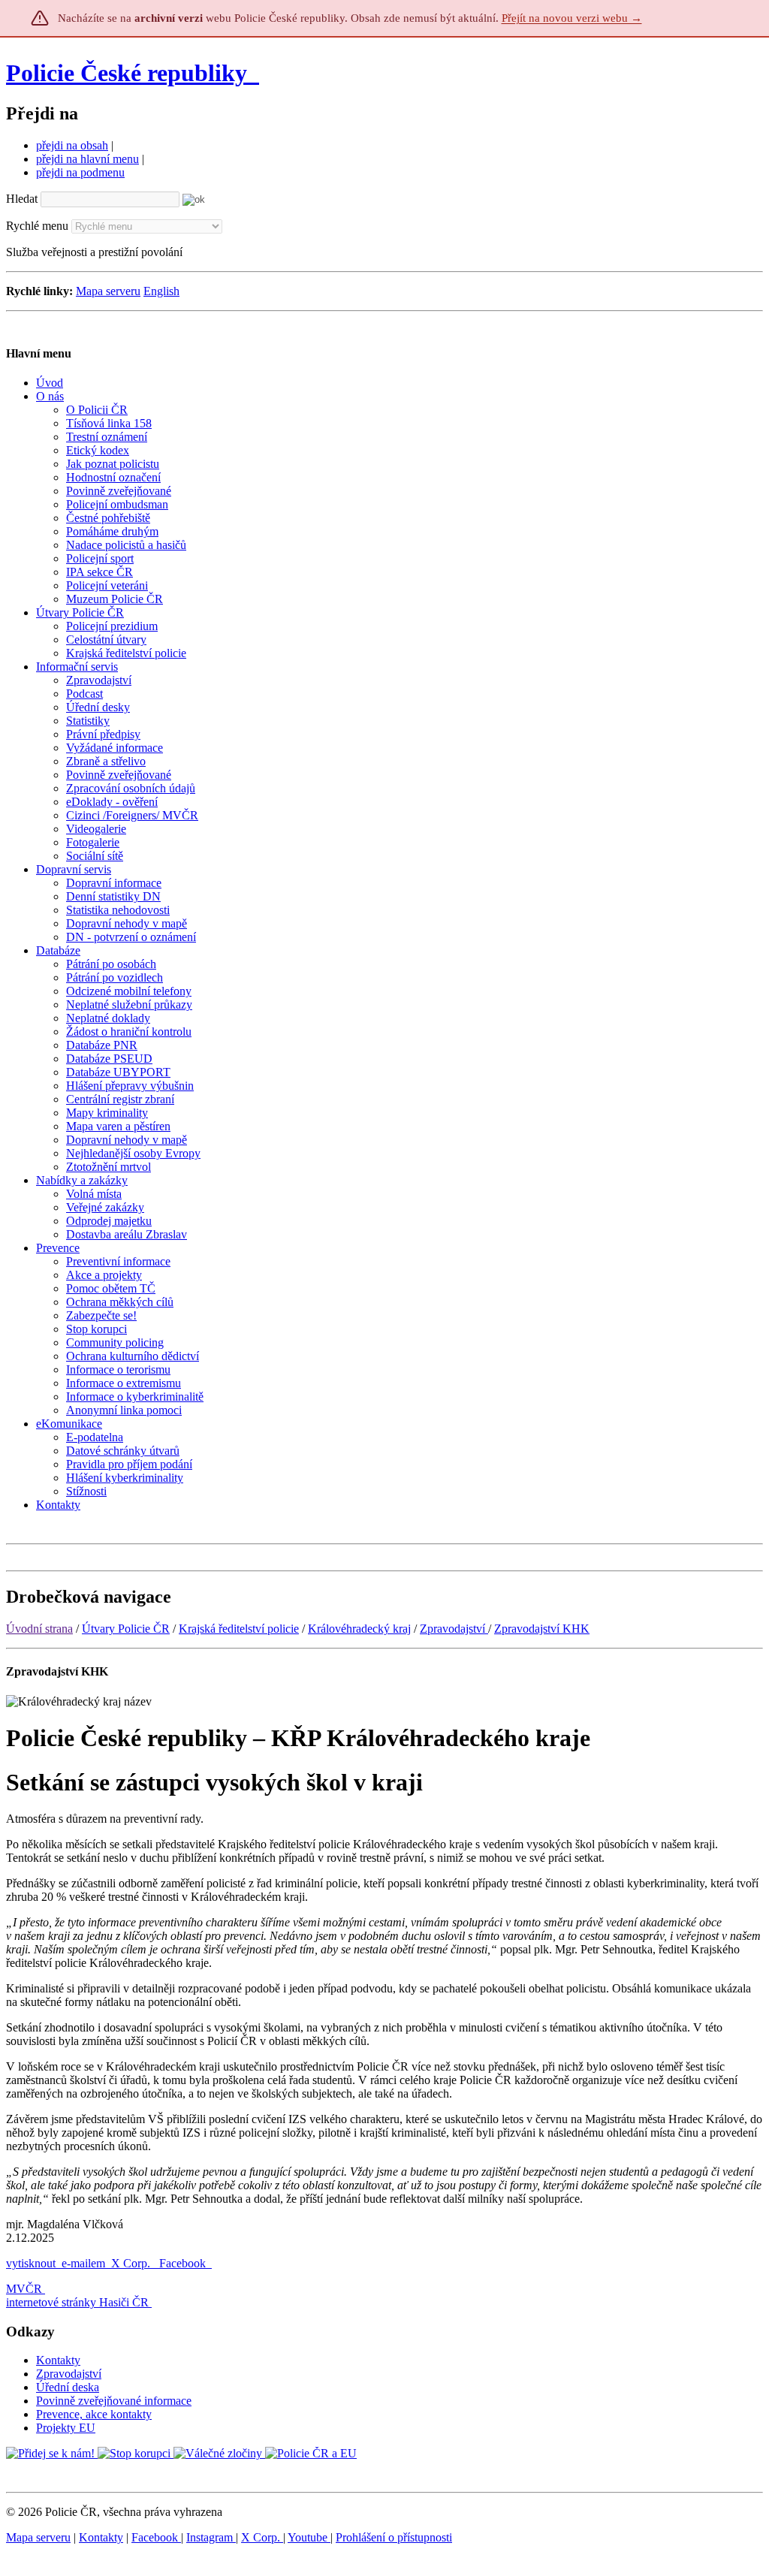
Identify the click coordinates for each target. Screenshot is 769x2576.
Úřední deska (68, 2387)
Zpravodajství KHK (542, 1629)
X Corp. (132, 2263)
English (161, 291)
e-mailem (83, 2263)
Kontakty (58, 2360)
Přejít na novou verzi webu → (572, 18)
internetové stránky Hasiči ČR (77, 2302)
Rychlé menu (37, 226)
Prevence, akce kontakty (94, 2414)
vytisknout (31, 2263)
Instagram (211, 2537)
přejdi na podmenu (80, 172)
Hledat (22, 199)
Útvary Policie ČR (126, 1629)
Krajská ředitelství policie (239, 1629)
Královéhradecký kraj (359, 1629)
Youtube (309, 2537)
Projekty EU (66, 2428)
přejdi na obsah (72, 145)
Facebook (184, 2263)
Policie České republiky (127, 73)
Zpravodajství (454, 1629)
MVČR (24, 2289)
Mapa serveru (108, 291)
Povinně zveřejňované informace (114, 2401)
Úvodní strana (39, 1629)
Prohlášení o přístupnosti (394, 2537)
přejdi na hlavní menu (87, 159)
